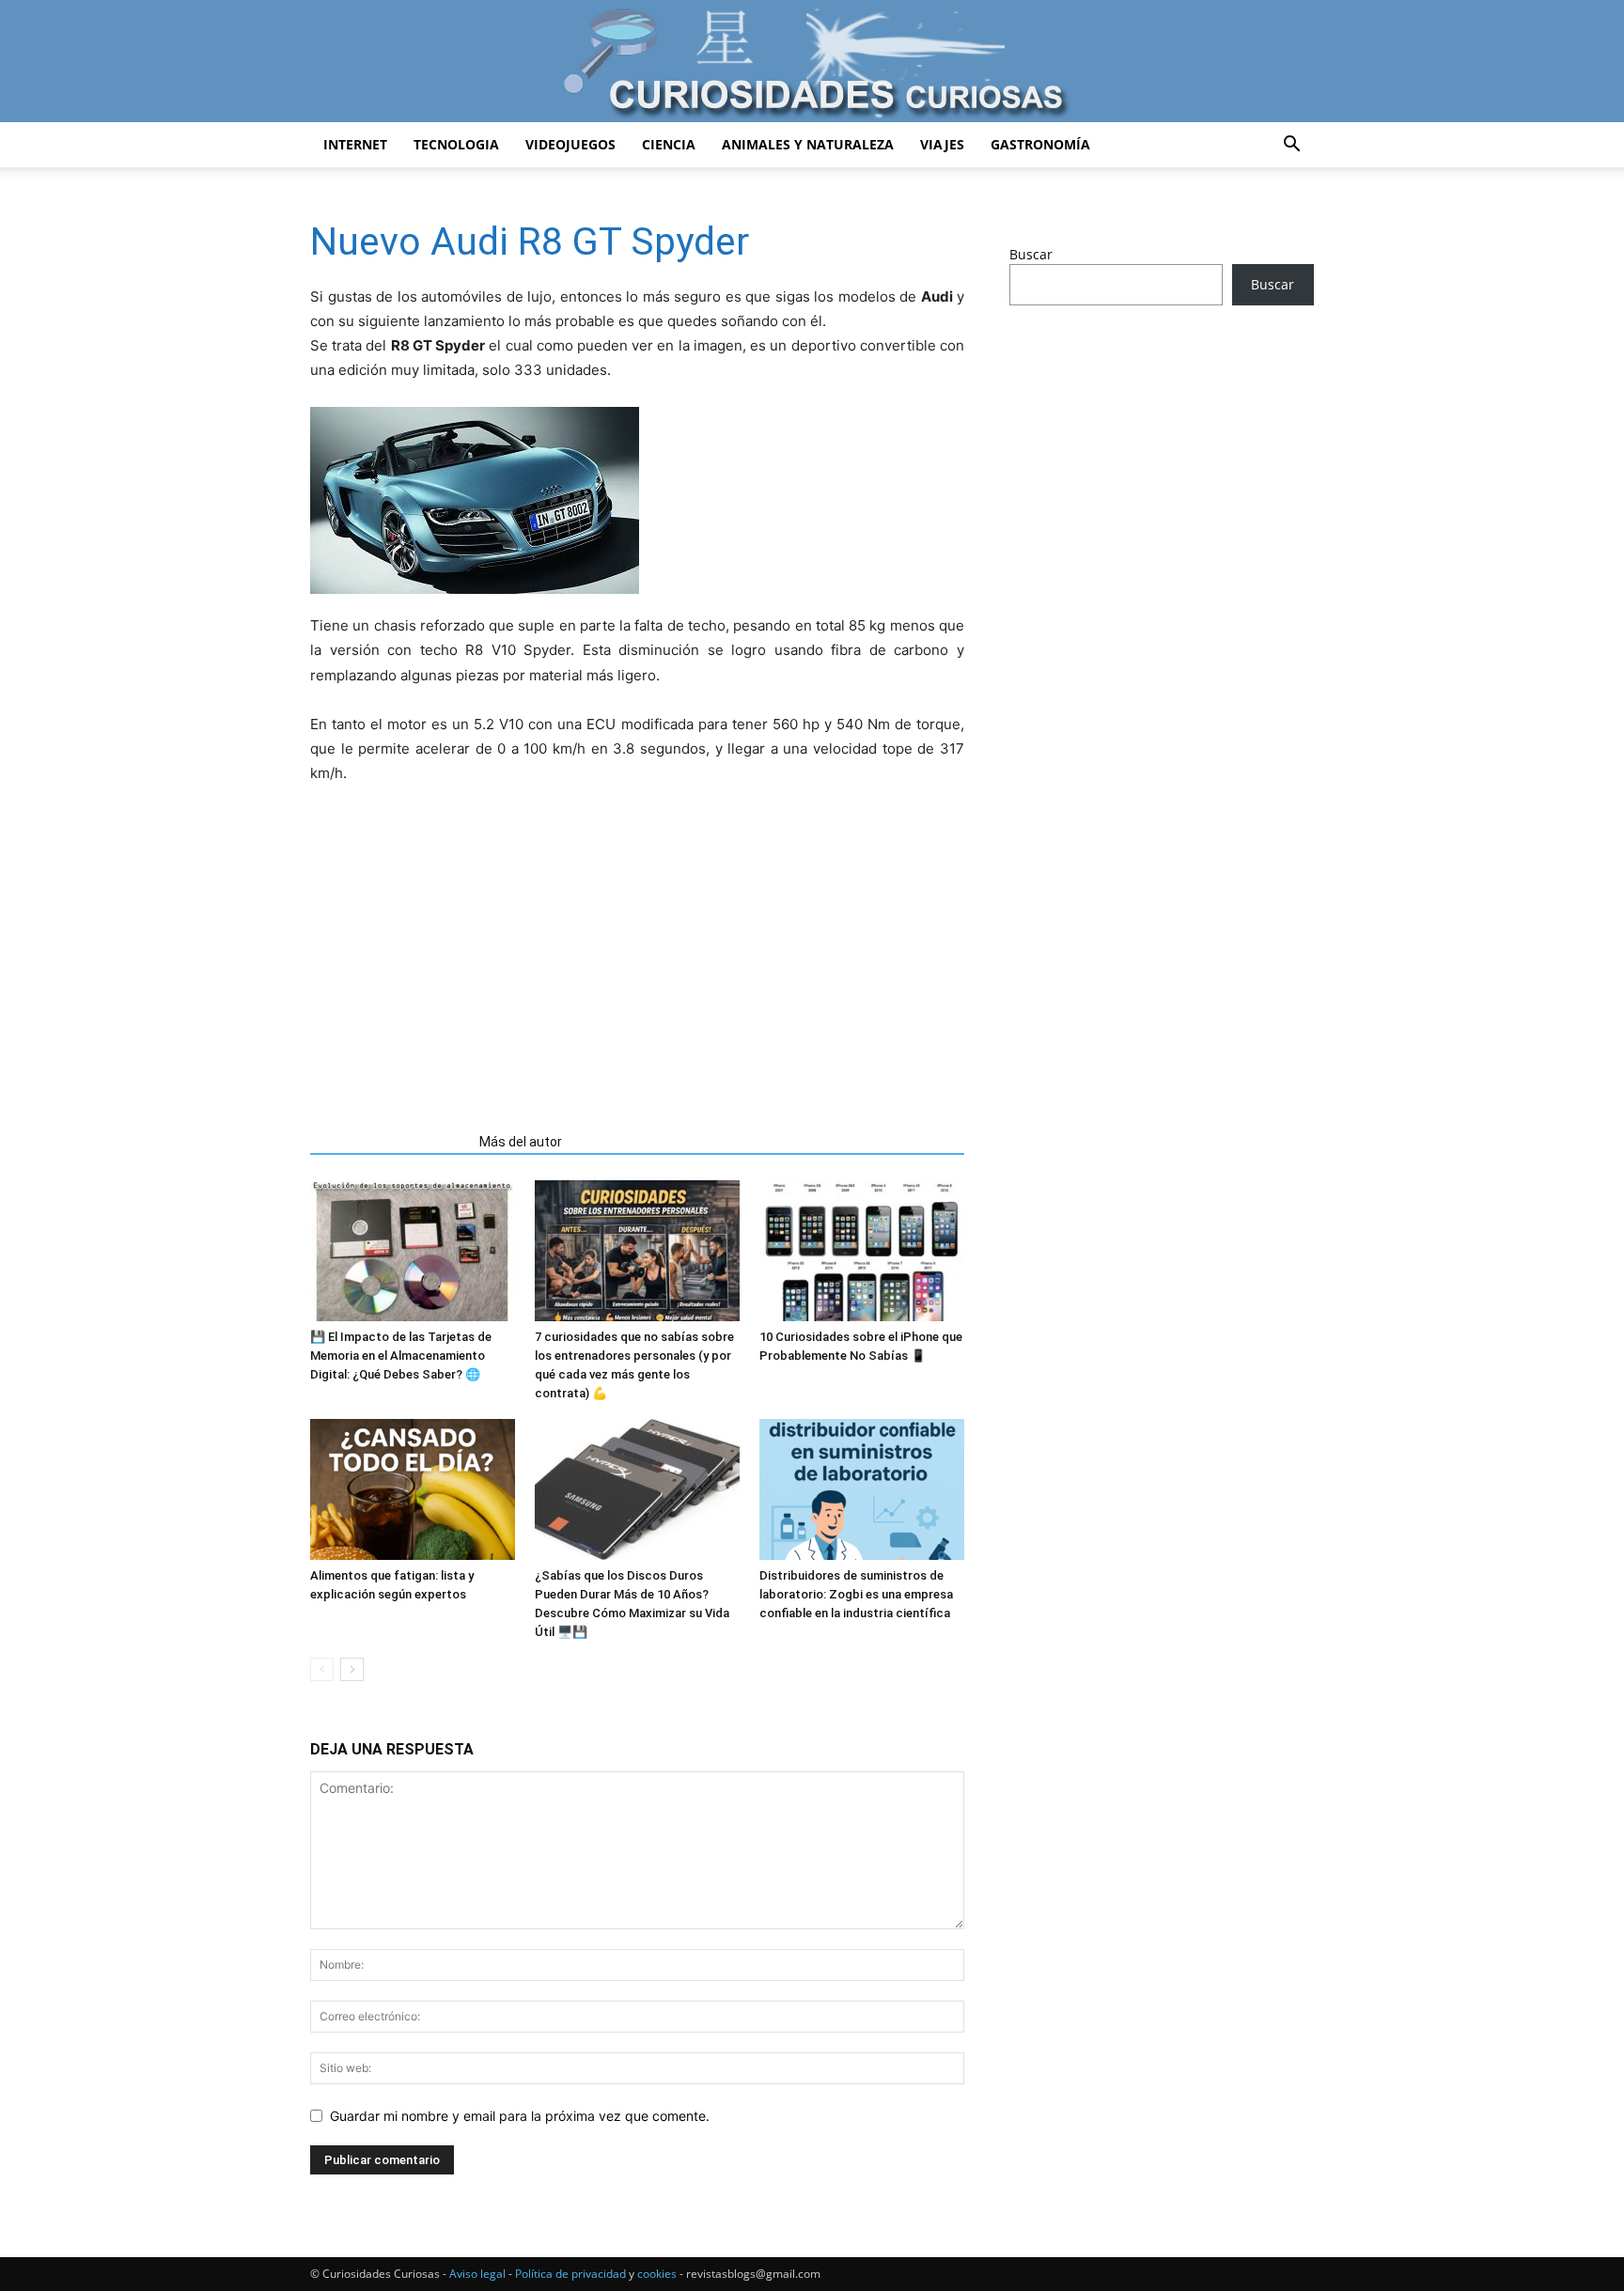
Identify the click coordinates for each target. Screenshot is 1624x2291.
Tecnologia (456, 144)
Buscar (1031, 254)
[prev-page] (322, 1669)
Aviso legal (477, 2274)
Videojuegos (570, 144)
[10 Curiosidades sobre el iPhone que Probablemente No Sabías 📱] (862, 1251)
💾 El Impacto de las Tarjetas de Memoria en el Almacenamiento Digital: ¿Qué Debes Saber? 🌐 (401, 1356)
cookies (657, 2274)
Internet (355, 144)
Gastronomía (1040, 144)
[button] (1291, 146)
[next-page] (352, 1669)
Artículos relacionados (389, 1142)
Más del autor (521, 1142)
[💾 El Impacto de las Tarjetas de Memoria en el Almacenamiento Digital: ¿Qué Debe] (413, 1251)
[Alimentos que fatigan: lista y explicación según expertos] (413, 1489)
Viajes (942, 144)
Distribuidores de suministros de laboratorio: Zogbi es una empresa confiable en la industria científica (856, 1594)
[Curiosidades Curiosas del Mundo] (812, 62)
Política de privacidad (570, 2274)
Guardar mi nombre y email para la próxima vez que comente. (520, 2116)
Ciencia (669, 144)
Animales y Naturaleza (808, 144)
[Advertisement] (637, 951)
